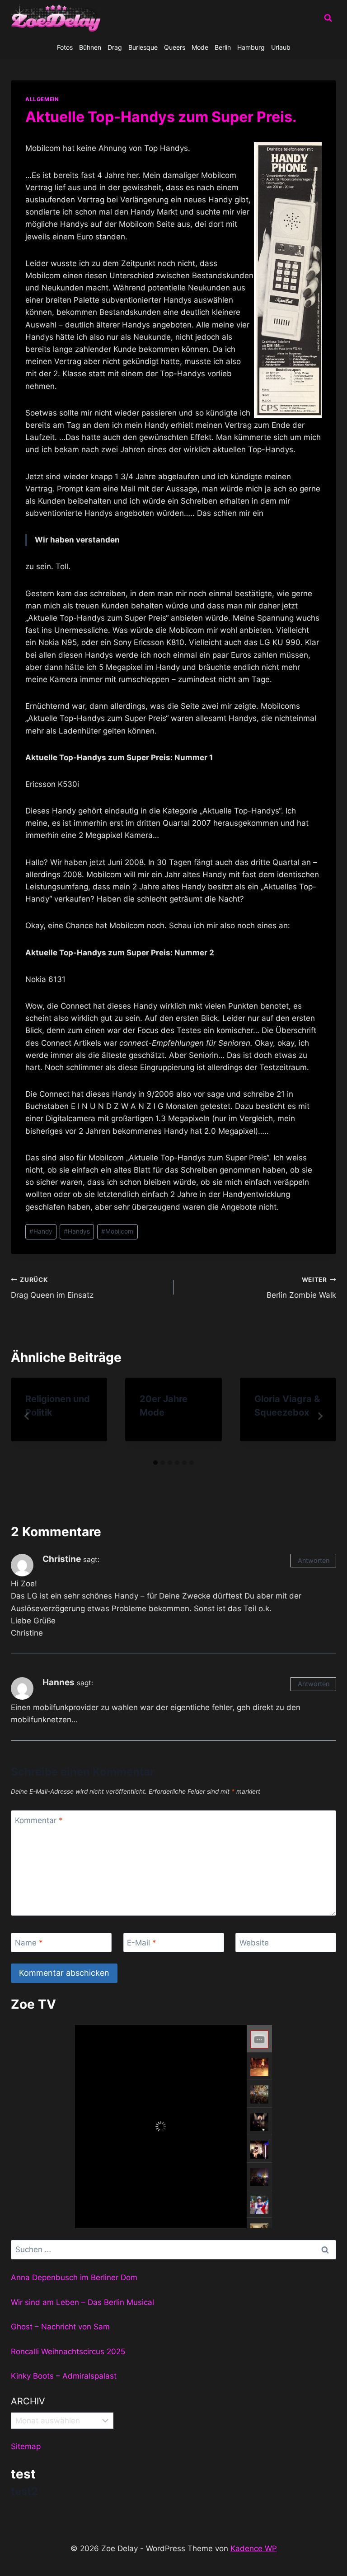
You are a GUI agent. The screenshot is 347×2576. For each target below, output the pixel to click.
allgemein (42, 99)
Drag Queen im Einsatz (52, 1288)
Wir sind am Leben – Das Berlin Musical (82, 2302)
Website (254, 1943)
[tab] (155, 1463)
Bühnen (90, 47)
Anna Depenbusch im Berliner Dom (74, 2277)
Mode (200, 47)
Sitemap (26, 2446)
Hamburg (251, 47)
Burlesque (143, 47)
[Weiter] (320, 1416)
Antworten (314, 1560)
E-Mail (142, 1943)
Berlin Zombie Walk (301, 1288)
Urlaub (281, 47)
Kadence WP (254, 2548)
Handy (41, 1231)
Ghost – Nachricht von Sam (60, 2327)
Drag (115, 47)
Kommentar (39, 1820)
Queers (175, 47)
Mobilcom (117, 1231)
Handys (77, 1231)
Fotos (65, 47)
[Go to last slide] (27, 1416)
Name (29, 1943)
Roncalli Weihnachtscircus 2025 (68, 2352)
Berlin (223, 47)
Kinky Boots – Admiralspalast (64, 2376)
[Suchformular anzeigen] (328, 18)
